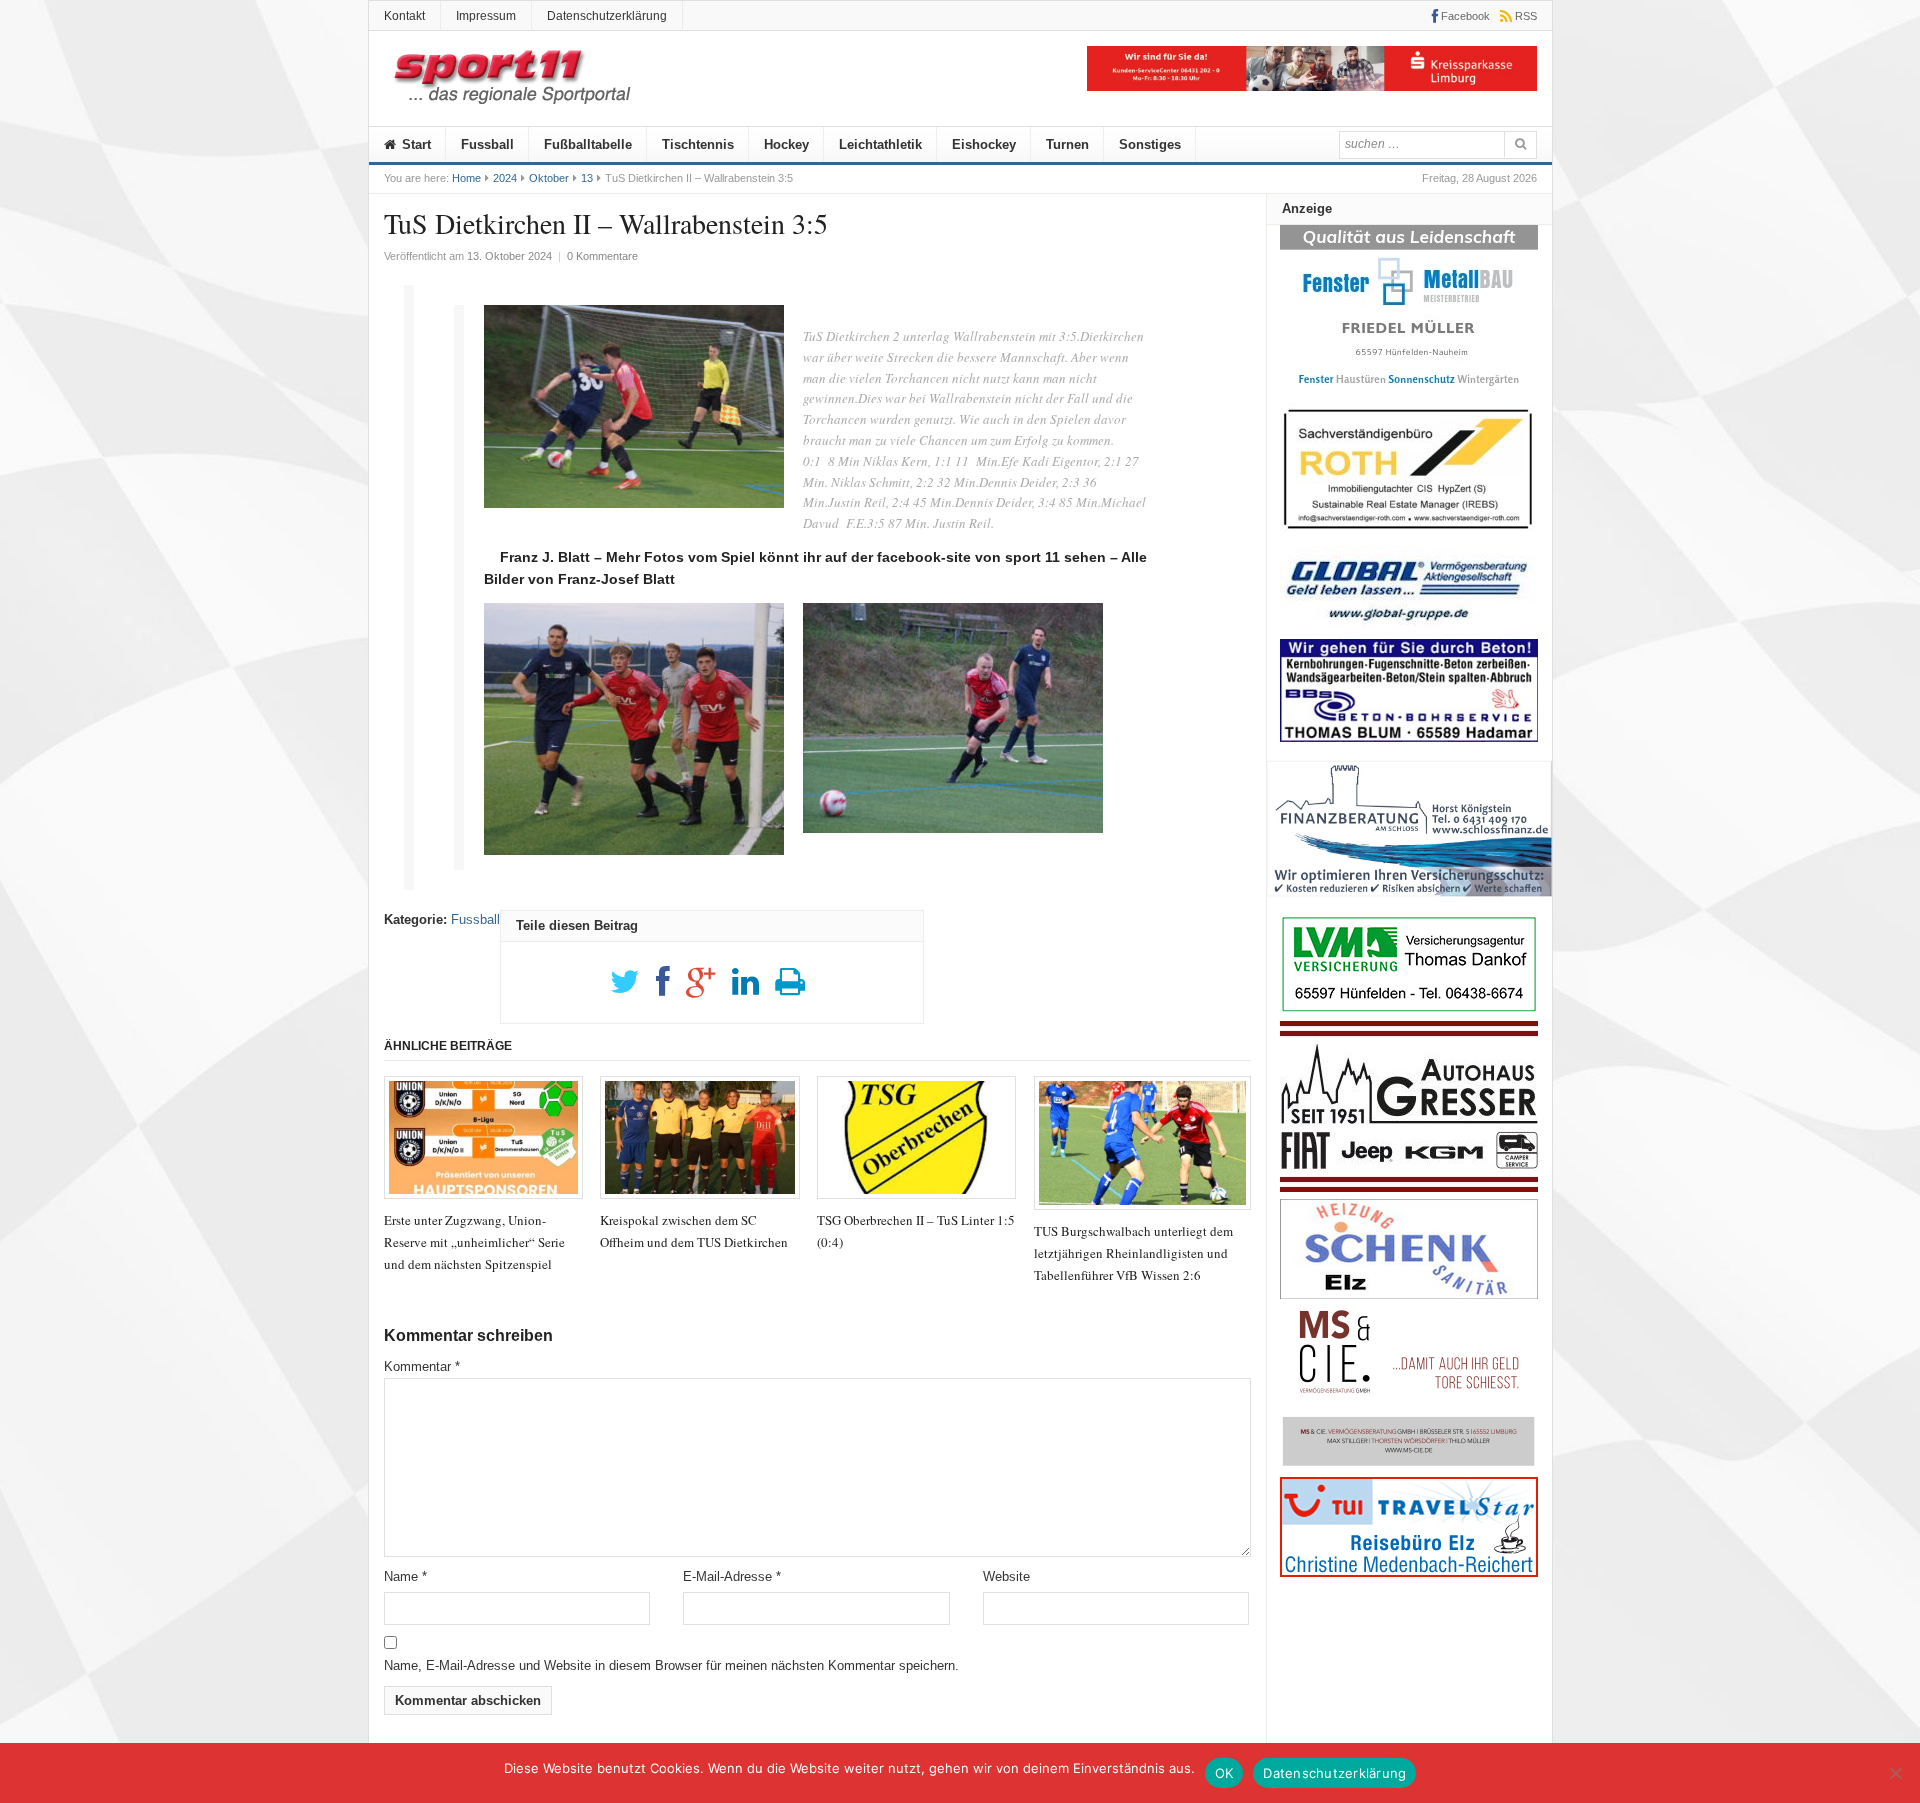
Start (414, 144)
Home (466, 178)
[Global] (1409, 627)
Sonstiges (1150, 144)
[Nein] (1895, 1773)
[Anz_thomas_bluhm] (1409, 737)
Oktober (549, 178)
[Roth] (1409, 534)
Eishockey (984, 144)
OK (1224, 1773)
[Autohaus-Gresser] (1409, 1187)
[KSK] (1312, 86)
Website (1006, 1576)
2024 (505, 178)
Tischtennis (698, 144)
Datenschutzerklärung (607, 16)
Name (405, 1576)
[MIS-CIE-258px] (1409, 1465)
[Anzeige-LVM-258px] (1409, 1009)
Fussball (487, 144)
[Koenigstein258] (1409, 903)
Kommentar (422, 1366)
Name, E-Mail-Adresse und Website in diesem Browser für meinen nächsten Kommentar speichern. (671, 1665)
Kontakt (404, 16)
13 (587, 178)
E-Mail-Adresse (732, 1576)
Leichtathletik (880, 144)
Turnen (1067, 144)
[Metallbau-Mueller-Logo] (1409, 392)
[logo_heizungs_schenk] (1409, 1294)
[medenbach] (1409, 1572)
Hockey (786, 144)
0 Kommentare (602, 256)
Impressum (486, 16)
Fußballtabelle (588, 144)
